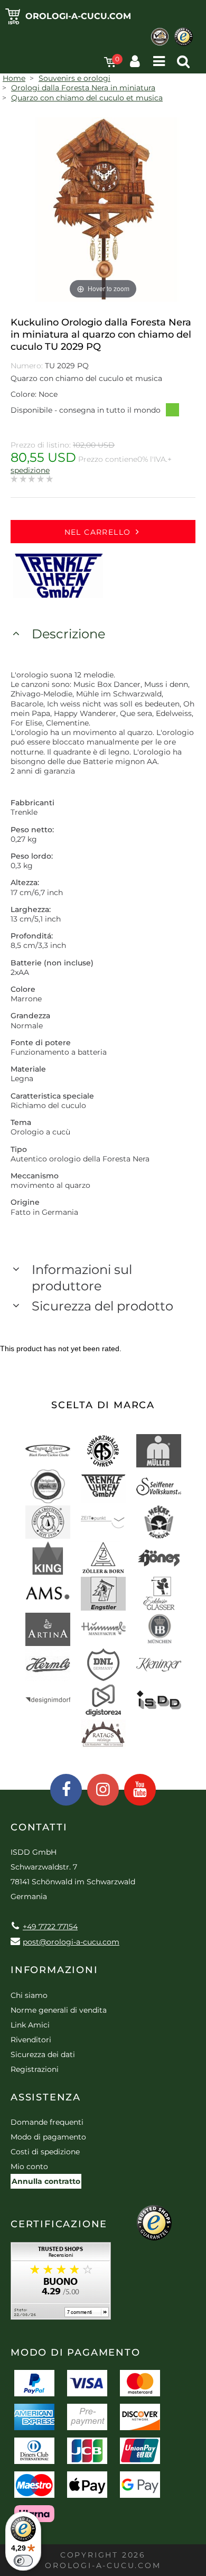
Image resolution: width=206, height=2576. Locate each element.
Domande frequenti (47, 2122)
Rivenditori (31, 2040)
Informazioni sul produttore (82, 1278)
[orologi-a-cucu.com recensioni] (61, 2285)
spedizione (30, 470)
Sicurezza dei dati (43, 2054)
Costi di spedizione (45, 2152)
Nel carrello (98, 532)
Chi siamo (29, 1995)
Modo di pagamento (48, 2137)
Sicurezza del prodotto (102, 1306)
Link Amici (30, 2025)
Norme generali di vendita (59, 2010)
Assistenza (46, 2097)
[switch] (23, 2561)
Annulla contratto (46, 2181)
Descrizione (68, 634)
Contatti (39, 1827)
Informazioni (54, 1970)
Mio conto (29, 2166)
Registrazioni (35, 2069)
